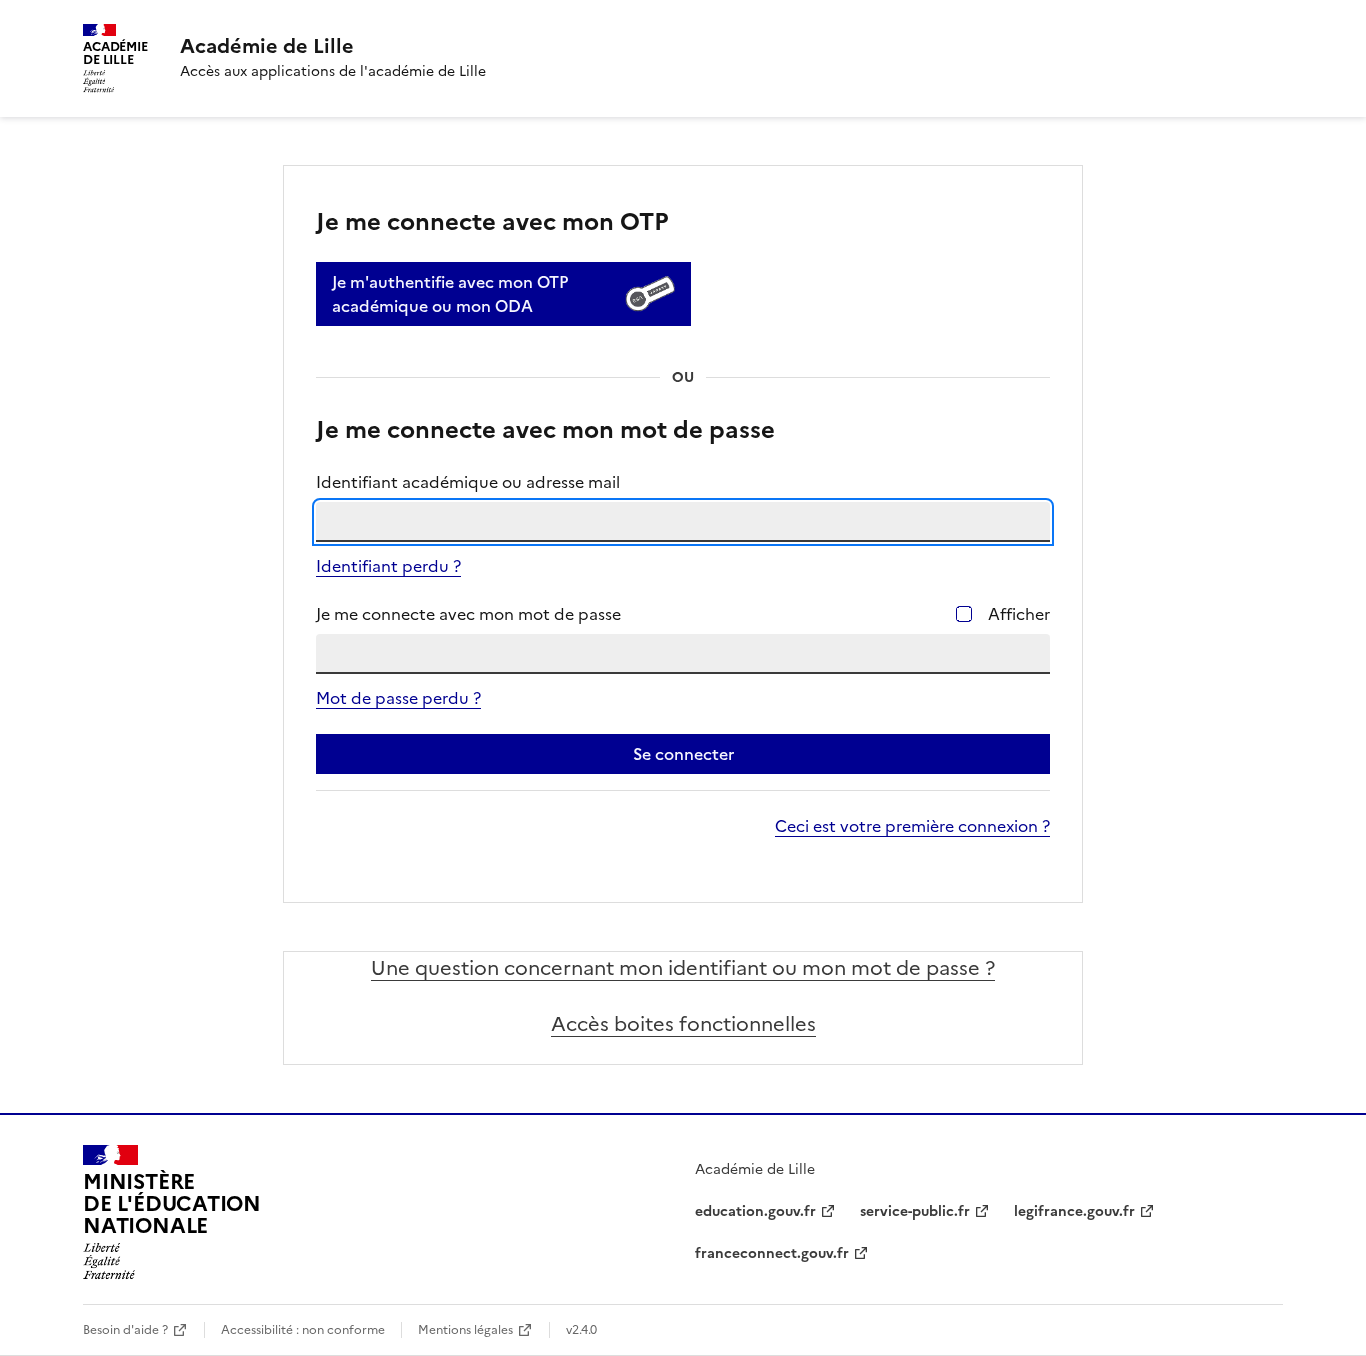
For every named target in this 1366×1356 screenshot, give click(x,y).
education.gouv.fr (755, 1211)
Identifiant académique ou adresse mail (468, 482)
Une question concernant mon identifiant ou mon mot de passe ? (683, 968)
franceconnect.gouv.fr (772, 1253)
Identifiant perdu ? (388, 566)
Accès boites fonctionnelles (683, 1024)
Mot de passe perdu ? (398, 698)
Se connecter (683, 754)
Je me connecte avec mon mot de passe (468, 614)
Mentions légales (465, 1330)
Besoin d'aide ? (125, 1330)
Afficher (1019, 614)
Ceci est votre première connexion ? (912, 826)
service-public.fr (915, 1211)
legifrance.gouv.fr (1074, 1211)
